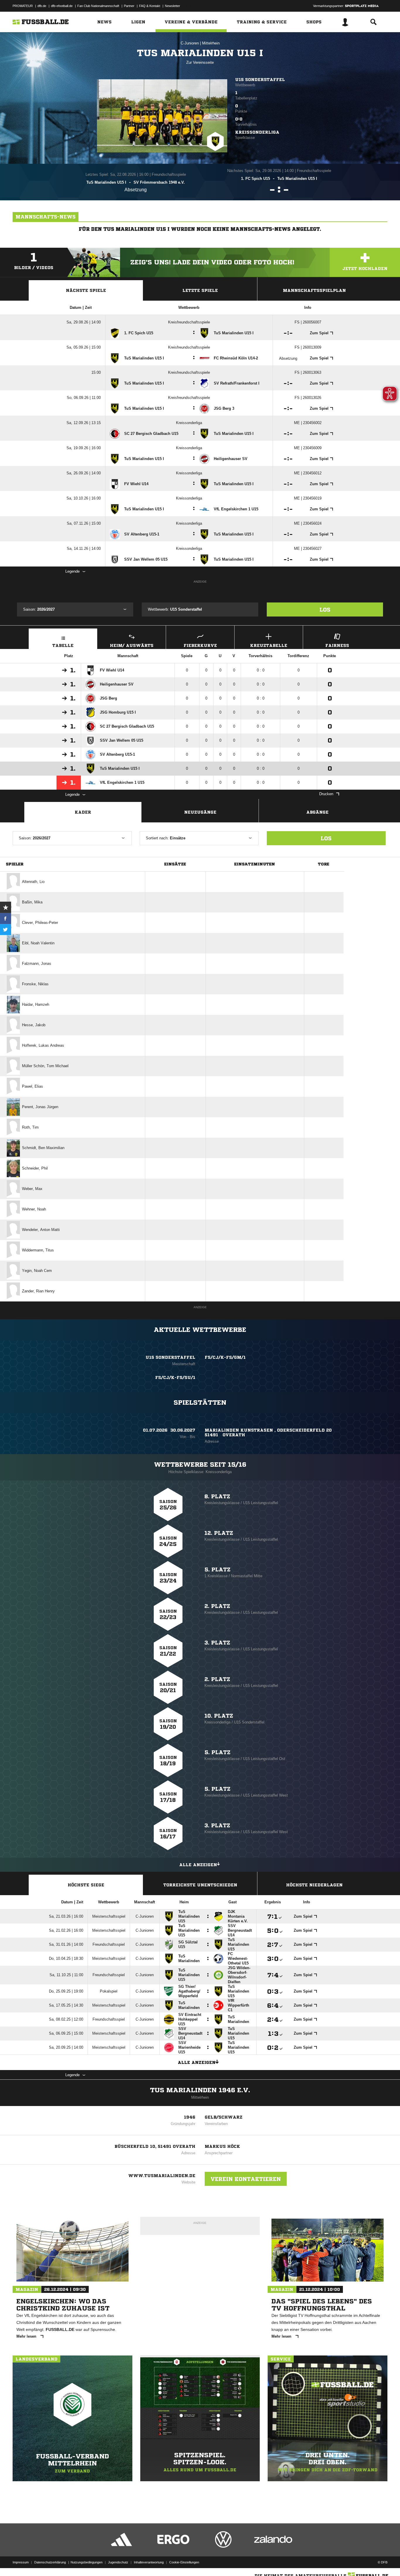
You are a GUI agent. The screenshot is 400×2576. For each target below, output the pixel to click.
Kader (83, 812)
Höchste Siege (86, 1885)
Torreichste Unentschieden (200, 1885)
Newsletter (172, 6)
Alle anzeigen (198, 1865)
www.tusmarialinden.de (162, 2176)
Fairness (337, 645)
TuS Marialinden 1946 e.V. (200, 2090)
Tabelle (63, 645)
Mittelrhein (211, 43)
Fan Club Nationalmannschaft (98, 6)
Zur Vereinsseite (200, 62)
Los (325, 609)
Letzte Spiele (200, 290)
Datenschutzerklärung (50, 2562)
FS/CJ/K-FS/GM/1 (225, 1357)
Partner (129, 6)
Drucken (326, 794)
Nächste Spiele (86, 290)
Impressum (21, 2562)
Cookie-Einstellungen (184, 2562)
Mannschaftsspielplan (314, 290)
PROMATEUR (23, 6)
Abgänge (317, 812)
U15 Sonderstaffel (260, 80)
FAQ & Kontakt (150, 6)
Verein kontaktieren (246, 2179)
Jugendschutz (118, 2562)
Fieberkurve (200, 645)
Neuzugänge (200, 812)
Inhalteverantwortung (149, 2562)
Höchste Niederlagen (314, 1885)
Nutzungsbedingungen (87, 2562)
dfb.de (42, 6)
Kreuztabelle (269, 645)
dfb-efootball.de (62, 6)
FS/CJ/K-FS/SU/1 (175, 1377)
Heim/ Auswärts (132, 645)
